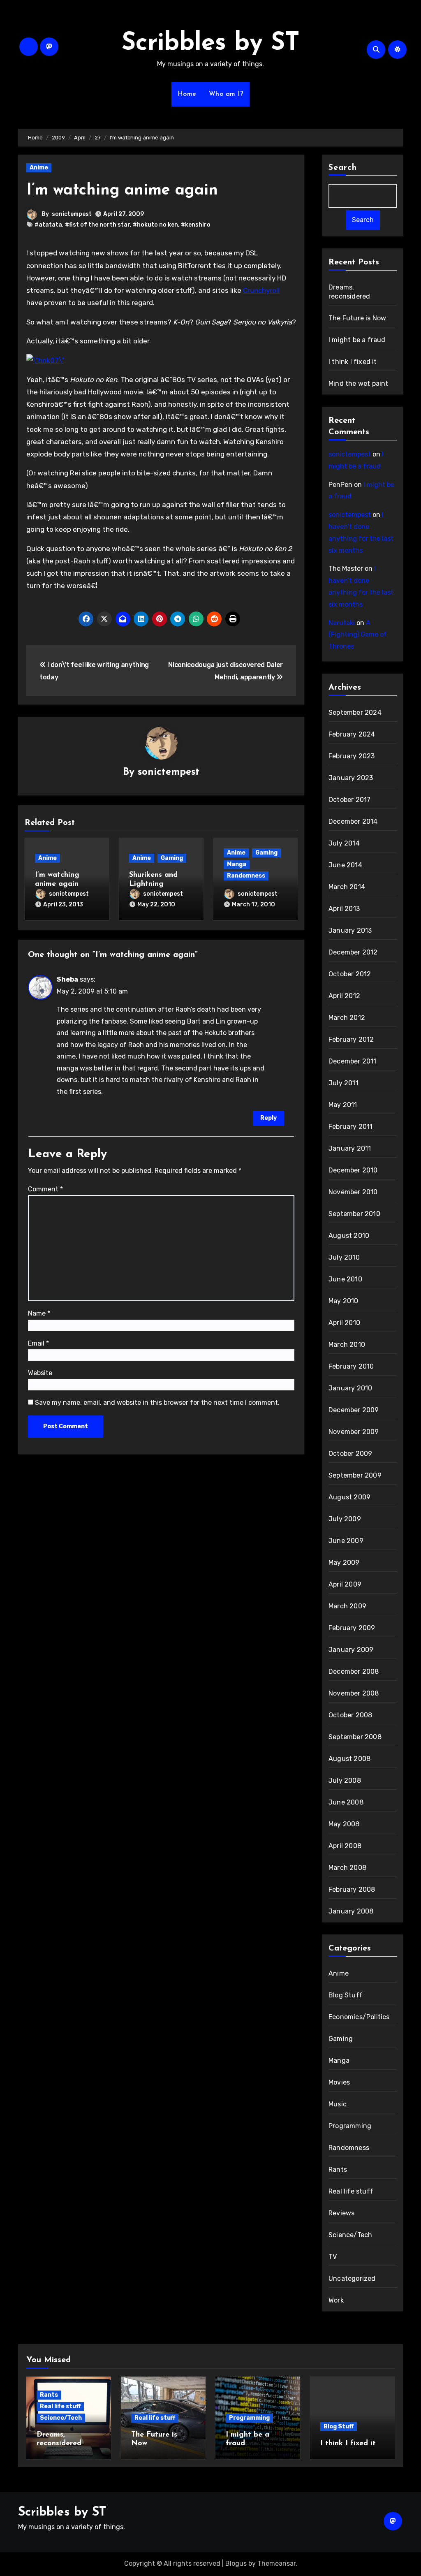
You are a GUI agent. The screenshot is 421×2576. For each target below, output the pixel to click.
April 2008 (345, 1846)
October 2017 (349, 800)
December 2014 (353, 821)
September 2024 (355, 712)
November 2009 (354, 1432)
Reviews (341, 2213)
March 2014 (347, 887)
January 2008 (351, 1911)
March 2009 (347, 1606)
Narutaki (342, 623)
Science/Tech (350, 2235)
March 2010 (347, 1345)
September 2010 (354, 1214)
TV (333, 2257)
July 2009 (345, 1519)
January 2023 (351, 778)
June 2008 (346, 1802)
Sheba (67, 979)
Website (40, 1373)
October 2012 (350, 974)
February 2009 (352, 1628)
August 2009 (349, 1497)
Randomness (246, 876)
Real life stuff (351, 2191)
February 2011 (351, 1127)
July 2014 (344, 843)
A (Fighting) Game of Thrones (358, 635)
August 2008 (349, 1759)
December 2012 (353, 952)
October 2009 (350, 1454)
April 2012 (344, 996)
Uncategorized (352, 2278)
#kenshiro (196, 225)
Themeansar (276, 2563)
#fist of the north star (97, 225)
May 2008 (344, 1824)
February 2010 (351, 1366)
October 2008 (350, 1715)
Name (39, 1313)
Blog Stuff (346, 1995)
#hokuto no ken (155, 225)
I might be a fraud (357, 340)
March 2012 (347, 1018)
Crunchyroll (261, 290)
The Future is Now (357, 318)
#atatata (48, 225)
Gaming (172, 858)
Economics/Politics (359, 2017)
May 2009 (344, 1563)
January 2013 (350, 930)
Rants (338, 2169)
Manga (237, 864)
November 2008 (354, 1693)
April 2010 (344, 1323)
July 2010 (344, 1257)
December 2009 (354, 1410)
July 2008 (345, 1780)
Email (38, 1343)
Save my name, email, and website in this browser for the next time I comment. (157, 1403)
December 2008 (354, 1671)
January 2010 (350, 1388)
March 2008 (347, 1868)
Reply (268, 1118)
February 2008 (352, 1889)
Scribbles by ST (211, 44)
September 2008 (355, 1737)
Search (343, 168)
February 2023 (352, 756)
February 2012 (351, 1039)
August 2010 (349, 1236)
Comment (45, 1189)
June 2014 (345, 865)
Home (187, 94)
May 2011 (343, 1105)
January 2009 (351, 1650)
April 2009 (345, 1584)
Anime (39, 168)
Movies (339, 2082)
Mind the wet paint (359, 383)
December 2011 (353, 1061)
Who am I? (226, 94)
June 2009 (346, 1541)
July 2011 (344, 1083)
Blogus (236, 2563)
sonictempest (72, 214)
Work (336, 2300)
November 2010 (353, 1192)
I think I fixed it (353, 362)
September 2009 (355, 1475)
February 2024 (352, 734)
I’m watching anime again (122, 191)
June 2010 (345, 1279)
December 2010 (353, 1170)
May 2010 (344, 1301)
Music (338, 2104)
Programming (350, 2126)
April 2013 (344, 909)
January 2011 (350, 1148)
